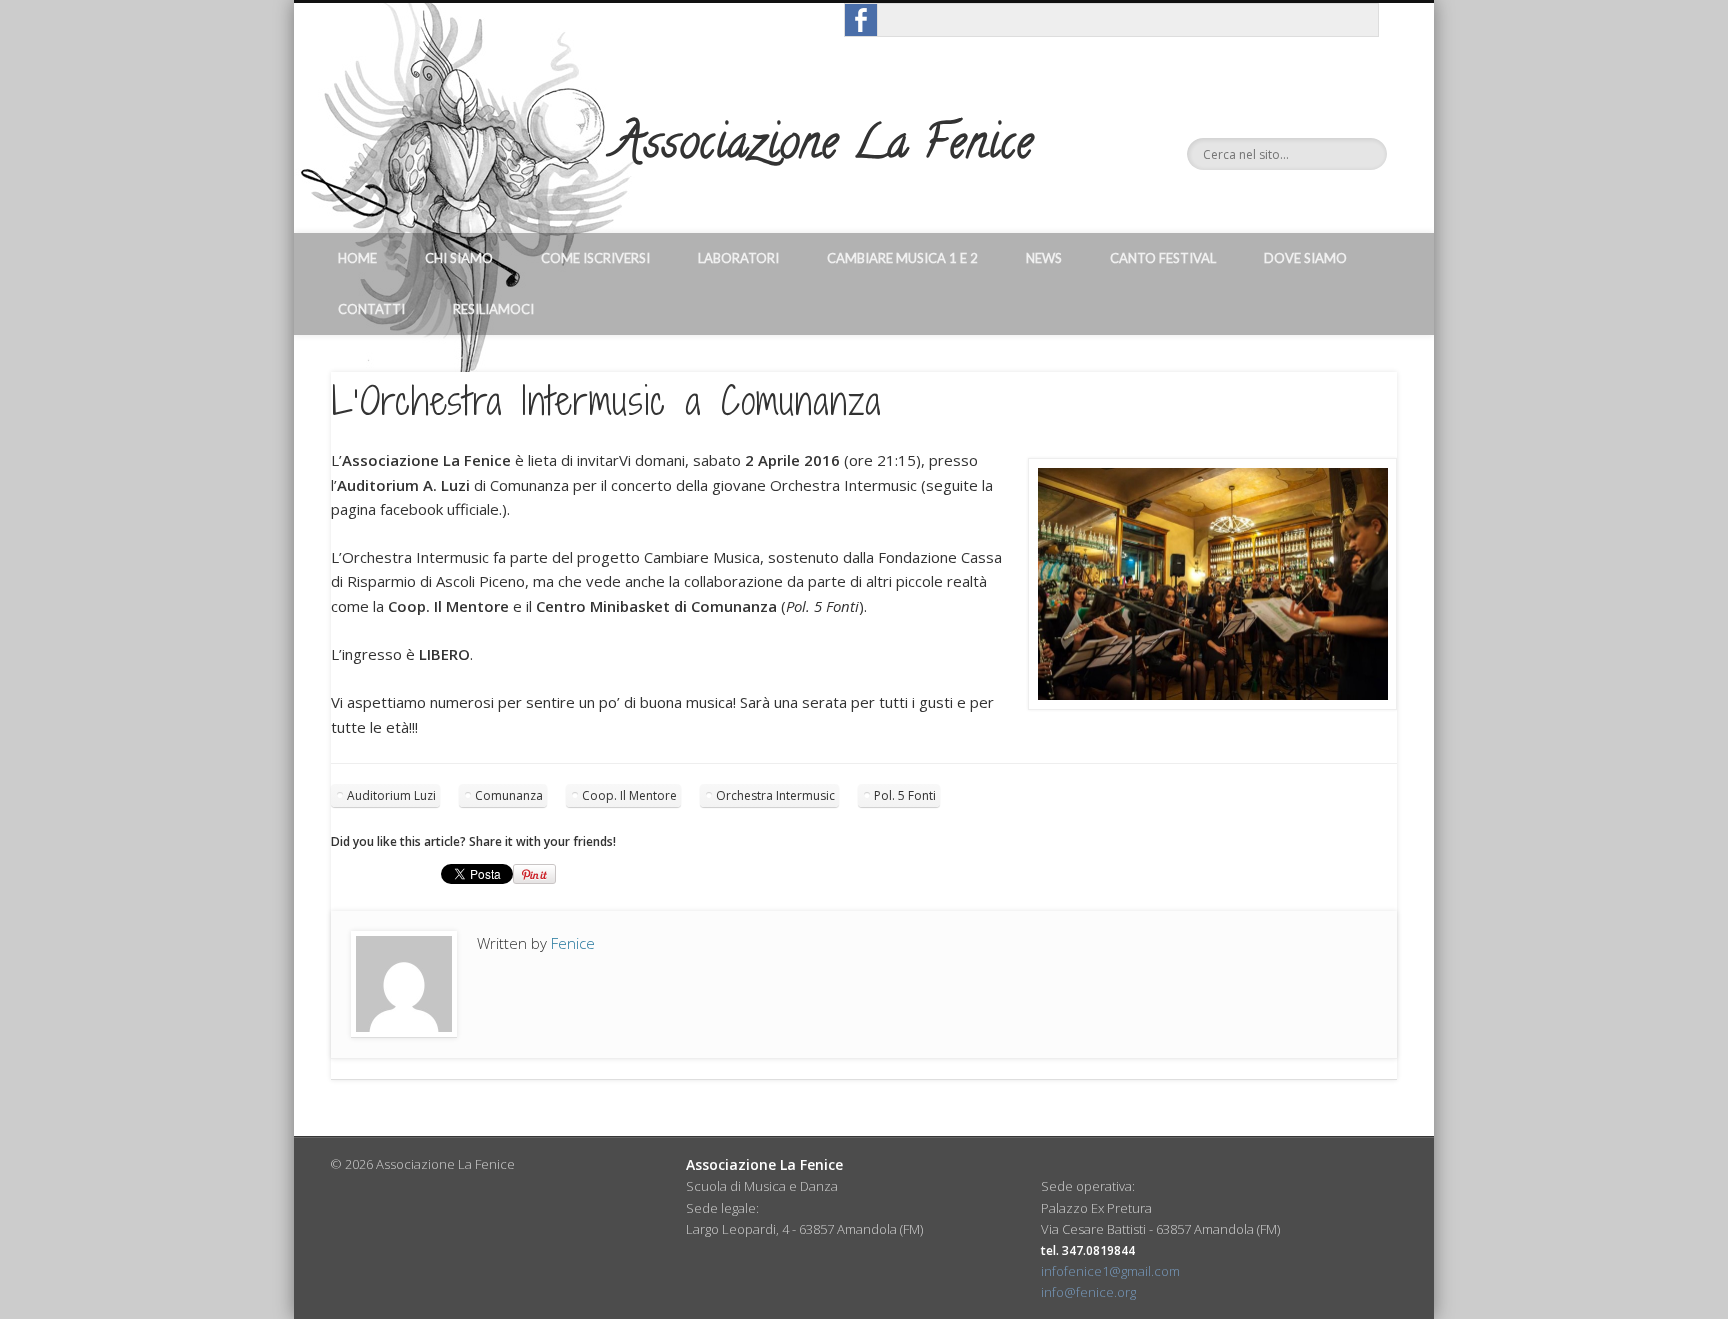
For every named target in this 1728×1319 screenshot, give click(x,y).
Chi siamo (459, 258)
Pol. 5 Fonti (905, 795)
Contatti (371, 309)
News (1044, 258)
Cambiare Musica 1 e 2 (902, 258)
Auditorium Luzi (391, 795)
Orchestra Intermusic (775, 795)
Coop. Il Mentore (629, 795)
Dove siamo (1305, 258)
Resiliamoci (493, 309)
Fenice (573, 943)
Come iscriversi (595, 258)
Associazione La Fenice (823, 148)
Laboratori (738, 258)
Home (357, 258)
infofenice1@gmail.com (1110, 1271)
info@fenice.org (1088, 1292)
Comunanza (509, 795)
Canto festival (1163, 258)
